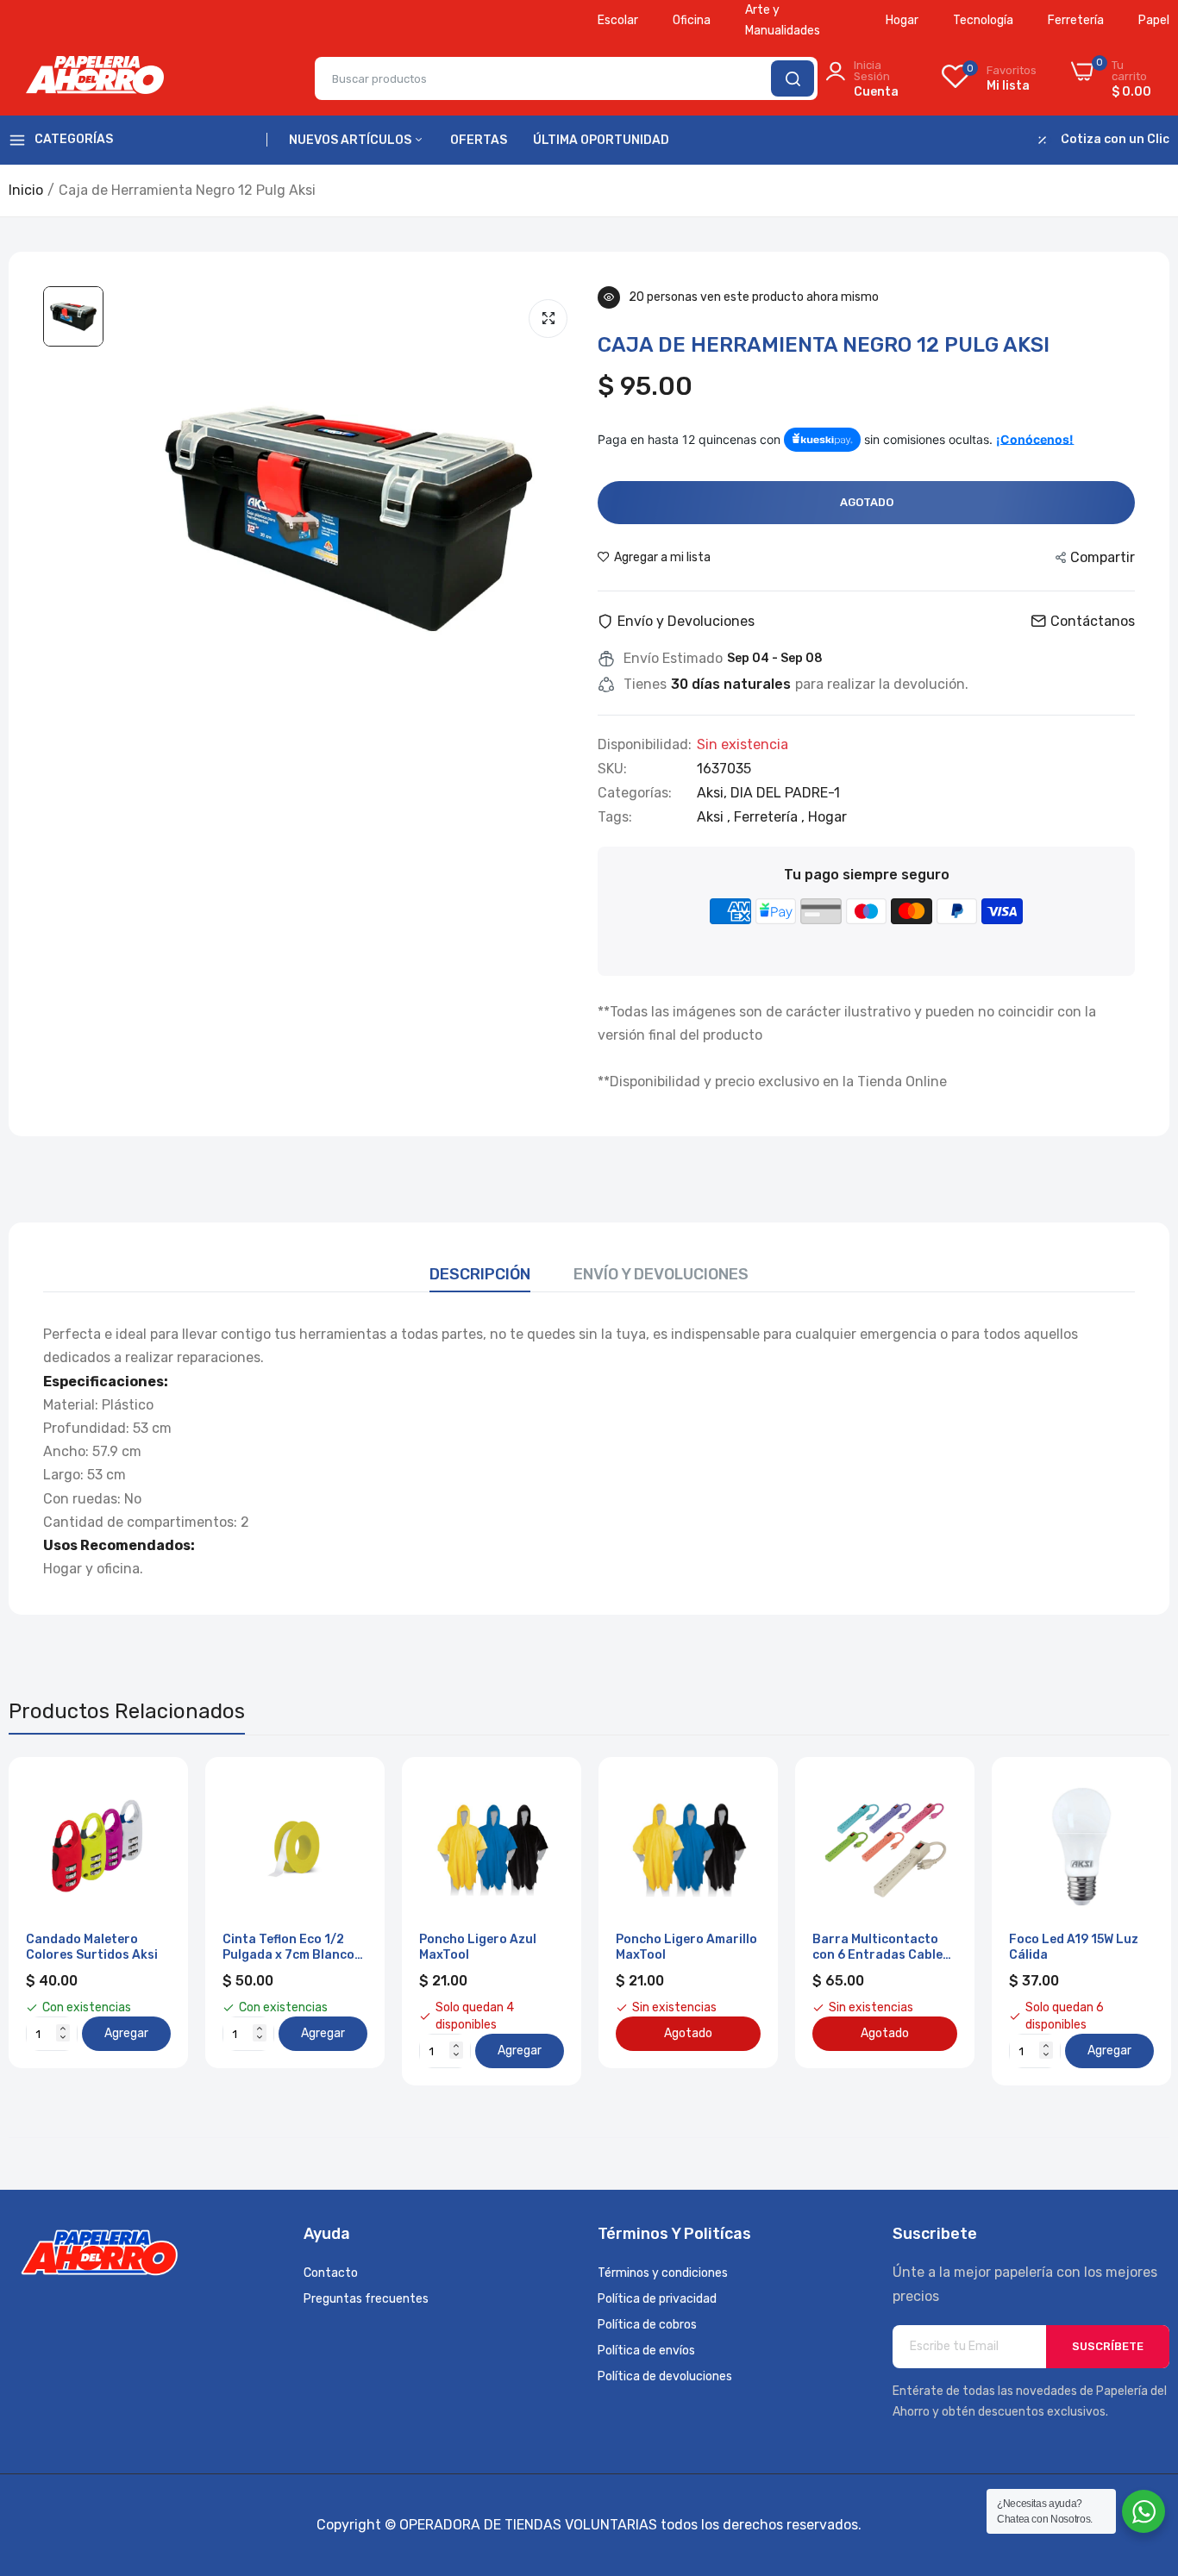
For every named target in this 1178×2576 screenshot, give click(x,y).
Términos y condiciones (663, 2273)
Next (1126, 1922)
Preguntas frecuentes (366, 2299)
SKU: (612, 769)
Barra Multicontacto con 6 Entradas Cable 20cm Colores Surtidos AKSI (882, 1948)
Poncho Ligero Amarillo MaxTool (686, 1947)
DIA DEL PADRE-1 (785, 793)
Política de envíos (646, 2351)
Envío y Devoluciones (661, 1274)
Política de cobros (647, 2325)
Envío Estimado (673, 659)
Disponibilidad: (645, 745)
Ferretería (1076, 20)
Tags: (615, 817)
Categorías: (635, 793)
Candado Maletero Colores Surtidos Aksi (92, 1947)
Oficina (692, 20)
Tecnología (983, 20)
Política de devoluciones (665, 2376)
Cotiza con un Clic (1115, 140)
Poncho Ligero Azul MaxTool (478, 1947)
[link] (156, 1789)
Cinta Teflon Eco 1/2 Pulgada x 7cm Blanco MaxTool (288, 1948)
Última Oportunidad (601, 140)
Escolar (618, 20)
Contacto (331, 2273)
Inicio (26, 190)
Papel (1154, 20)
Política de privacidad (657, 2299)
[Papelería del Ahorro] (95, 78)
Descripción (480, 1274)
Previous (52, 1922)
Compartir (1103, 557)
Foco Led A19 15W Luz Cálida (1074, 1947)
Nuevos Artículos (351, 140)
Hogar (902, 20)
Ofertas (479, 140)
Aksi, (714, 793)
